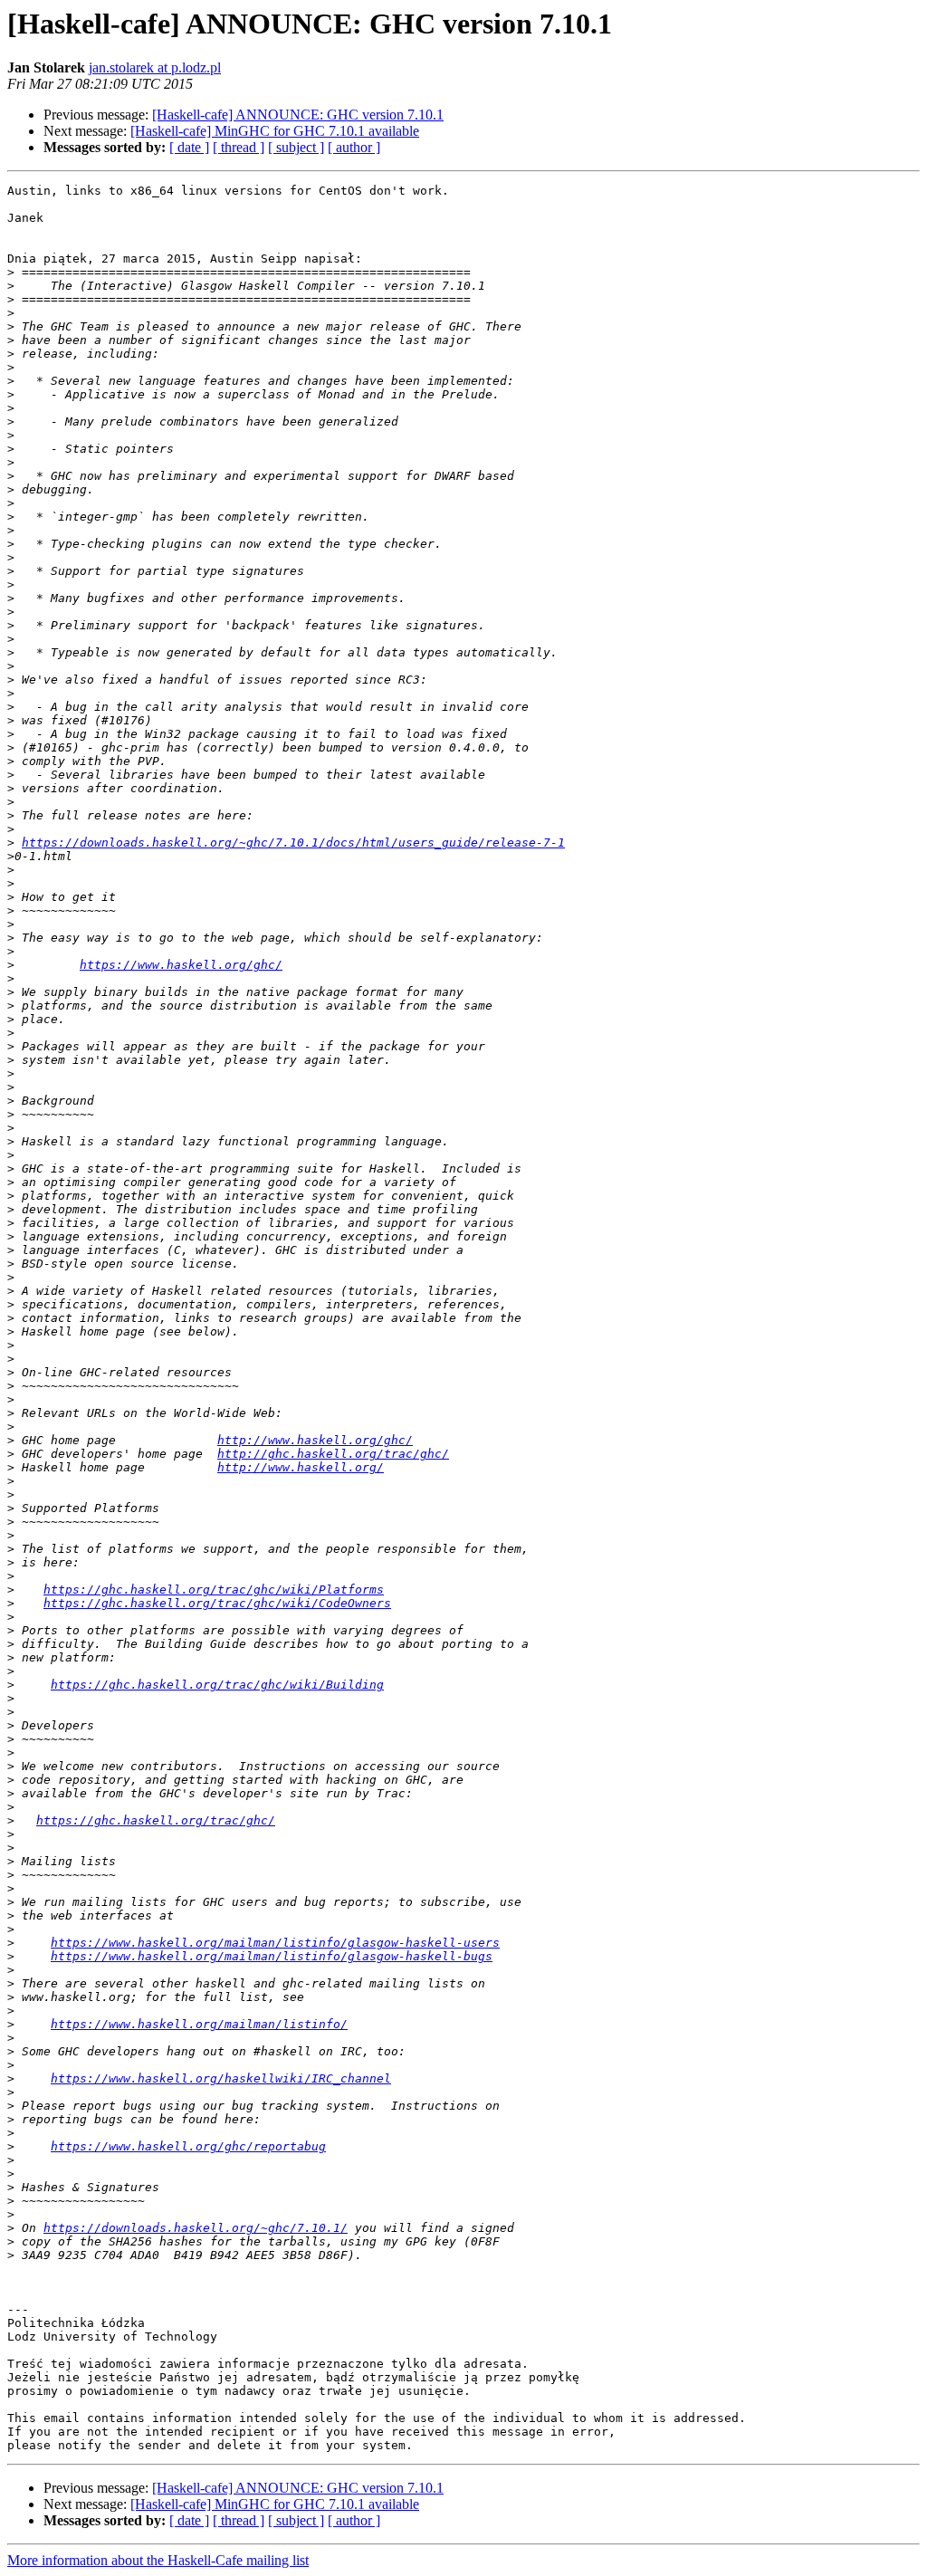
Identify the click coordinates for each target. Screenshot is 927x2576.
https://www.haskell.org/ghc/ (181, 965)
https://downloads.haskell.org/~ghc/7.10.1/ (196, 2228)
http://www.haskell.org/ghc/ (315, 1440)
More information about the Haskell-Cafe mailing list (158, 2560)
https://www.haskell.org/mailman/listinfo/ (199, 2024)
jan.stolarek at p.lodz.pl (155, 67)
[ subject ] (296, 147)
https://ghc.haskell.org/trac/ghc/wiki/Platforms (214, 1590)
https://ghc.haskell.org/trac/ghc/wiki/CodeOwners (217, 1603)
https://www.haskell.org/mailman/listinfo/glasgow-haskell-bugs (272, 1956)
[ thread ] (239, 147)
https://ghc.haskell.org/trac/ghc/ (156, 1820)
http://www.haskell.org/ (301, 1467)
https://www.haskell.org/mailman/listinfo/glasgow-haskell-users (275, 1943)
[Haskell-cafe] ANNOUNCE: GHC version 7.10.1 (298, 115)
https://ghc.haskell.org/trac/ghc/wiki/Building (217, 1685)
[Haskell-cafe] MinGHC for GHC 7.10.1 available (275, 131)
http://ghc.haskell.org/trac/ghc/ (333, 1454)
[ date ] (189, 147)
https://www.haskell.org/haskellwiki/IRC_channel (221, 2078)
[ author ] (354, 147)
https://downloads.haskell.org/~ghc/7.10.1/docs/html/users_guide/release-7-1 (293, 843)
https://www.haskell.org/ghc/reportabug (188, 2146)
